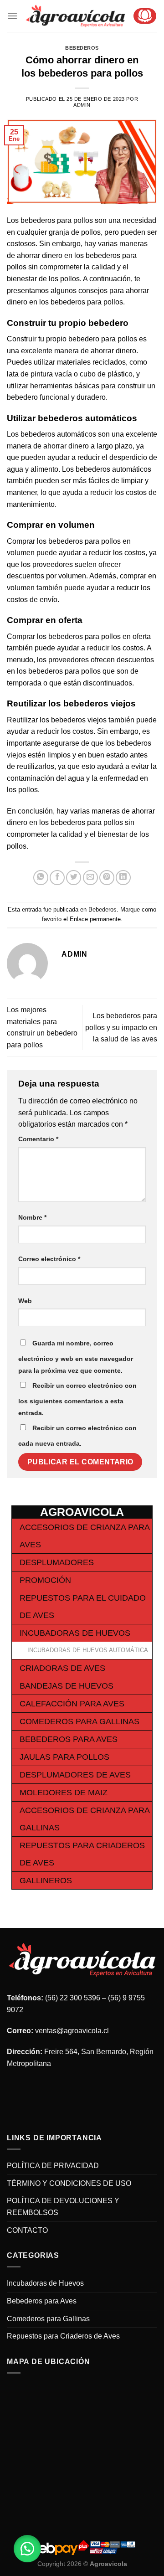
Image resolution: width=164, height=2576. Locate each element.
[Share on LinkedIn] (123, 878)
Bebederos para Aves (69, 1739)
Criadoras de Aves (62, 1668)
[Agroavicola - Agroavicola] (75, 16)
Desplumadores (57, 1562)
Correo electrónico (49, 1259)
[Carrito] (145, 16)
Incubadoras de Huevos (75, 1633)
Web (25, 1301)
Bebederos (82, 48)
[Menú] (12, 16)
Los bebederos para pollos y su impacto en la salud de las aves (121, 1027)
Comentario (38, 1139)
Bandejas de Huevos (67, 1686)
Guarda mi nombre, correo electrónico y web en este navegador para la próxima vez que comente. (76, 1357)
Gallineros (46, 1880)
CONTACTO (27, 2230)
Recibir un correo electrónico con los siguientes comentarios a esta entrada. (77, 1399)
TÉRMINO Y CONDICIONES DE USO (69, 2183)
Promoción (45, 1580)
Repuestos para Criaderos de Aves (63, 2336)
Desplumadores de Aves (75, 1775)
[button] (27, 2549)
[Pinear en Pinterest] (107, 878)
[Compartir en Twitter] (74, 878)
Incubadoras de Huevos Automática (88, 1650)
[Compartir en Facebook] (57, 878)
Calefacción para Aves (72, 1704)
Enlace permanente (95, 919)
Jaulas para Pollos (64, 1757)
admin (82, 105)
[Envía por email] (90, 878)
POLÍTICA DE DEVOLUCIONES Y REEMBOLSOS (63, 2207)
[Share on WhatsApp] (41, 878)
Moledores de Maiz (64, 1793)
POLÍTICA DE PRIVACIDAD (53, 2166)
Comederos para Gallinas (79, 1721)
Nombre (32, 1217)
